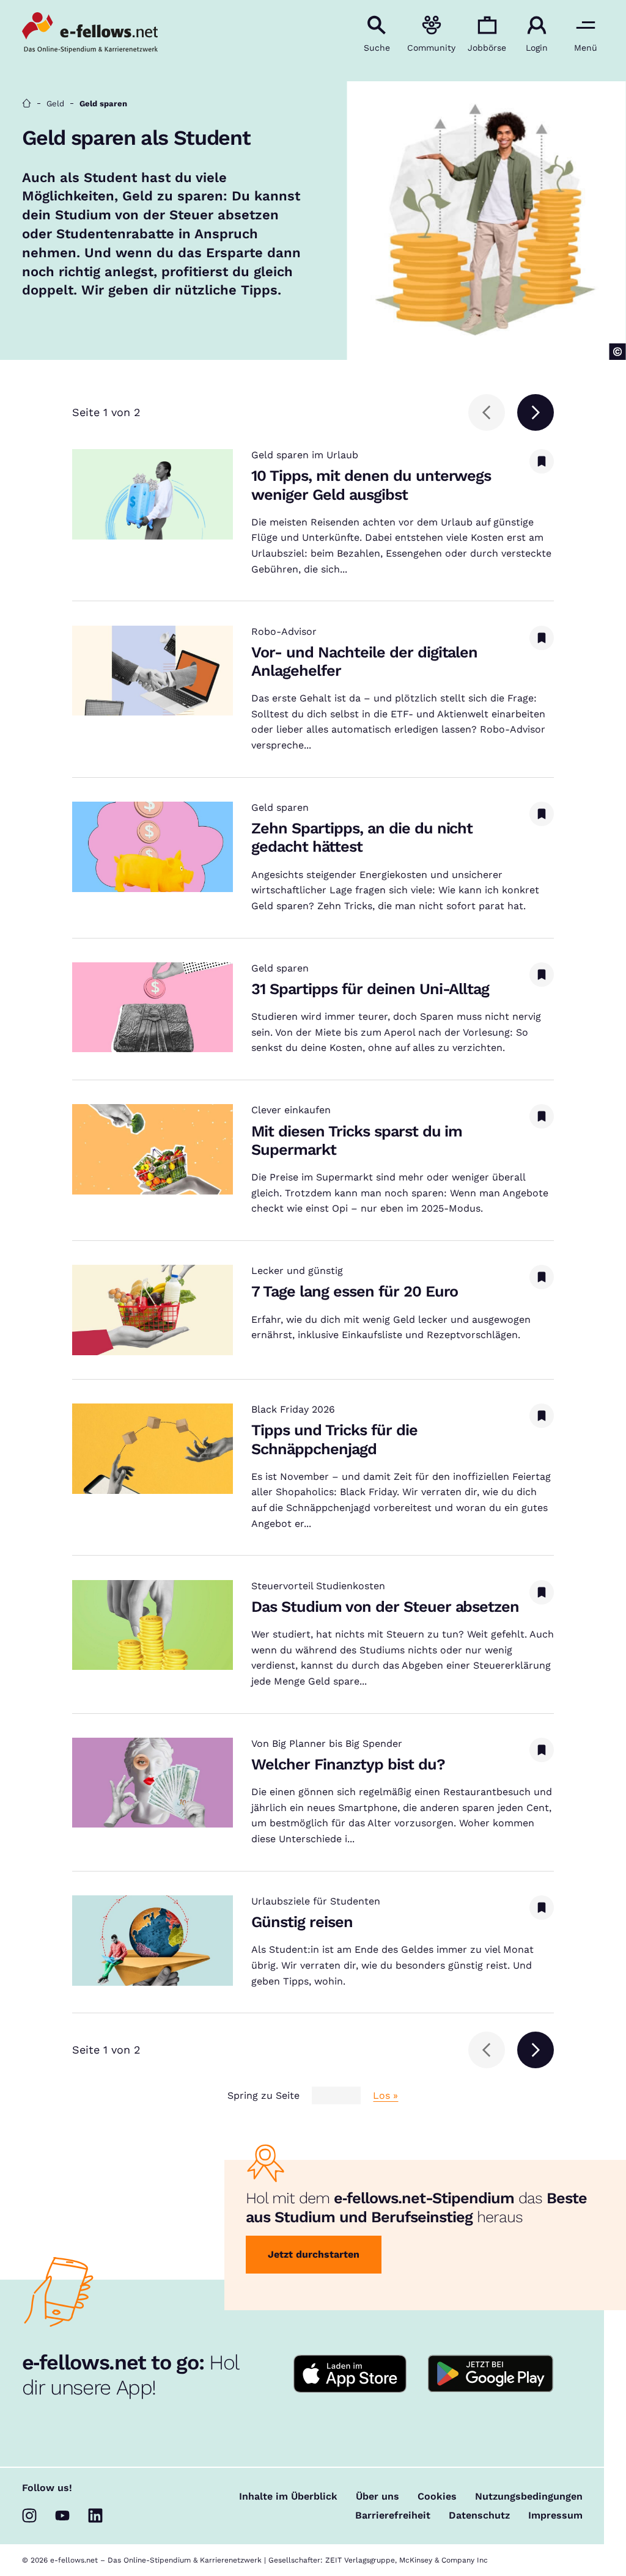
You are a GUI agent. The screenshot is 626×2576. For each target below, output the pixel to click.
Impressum (555, 2516)
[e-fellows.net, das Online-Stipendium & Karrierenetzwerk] (90, 34)
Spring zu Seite (263, 2096)
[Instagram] (29, 2516)
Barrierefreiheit (393, 2516)
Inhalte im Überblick (288, 2497)
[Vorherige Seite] (487, 412)
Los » (385, 2096)
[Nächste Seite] (536, 412)
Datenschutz (479, 2516)
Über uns (377, 2497)
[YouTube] (62, 2516)
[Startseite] (27, 104)
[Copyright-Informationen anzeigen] (618, 352)
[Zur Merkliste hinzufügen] (542, 461)
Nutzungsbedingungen (529, 2497)
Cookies (437, 2497)
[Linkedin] (95, 2516)
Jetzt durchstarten (314, 2254)
